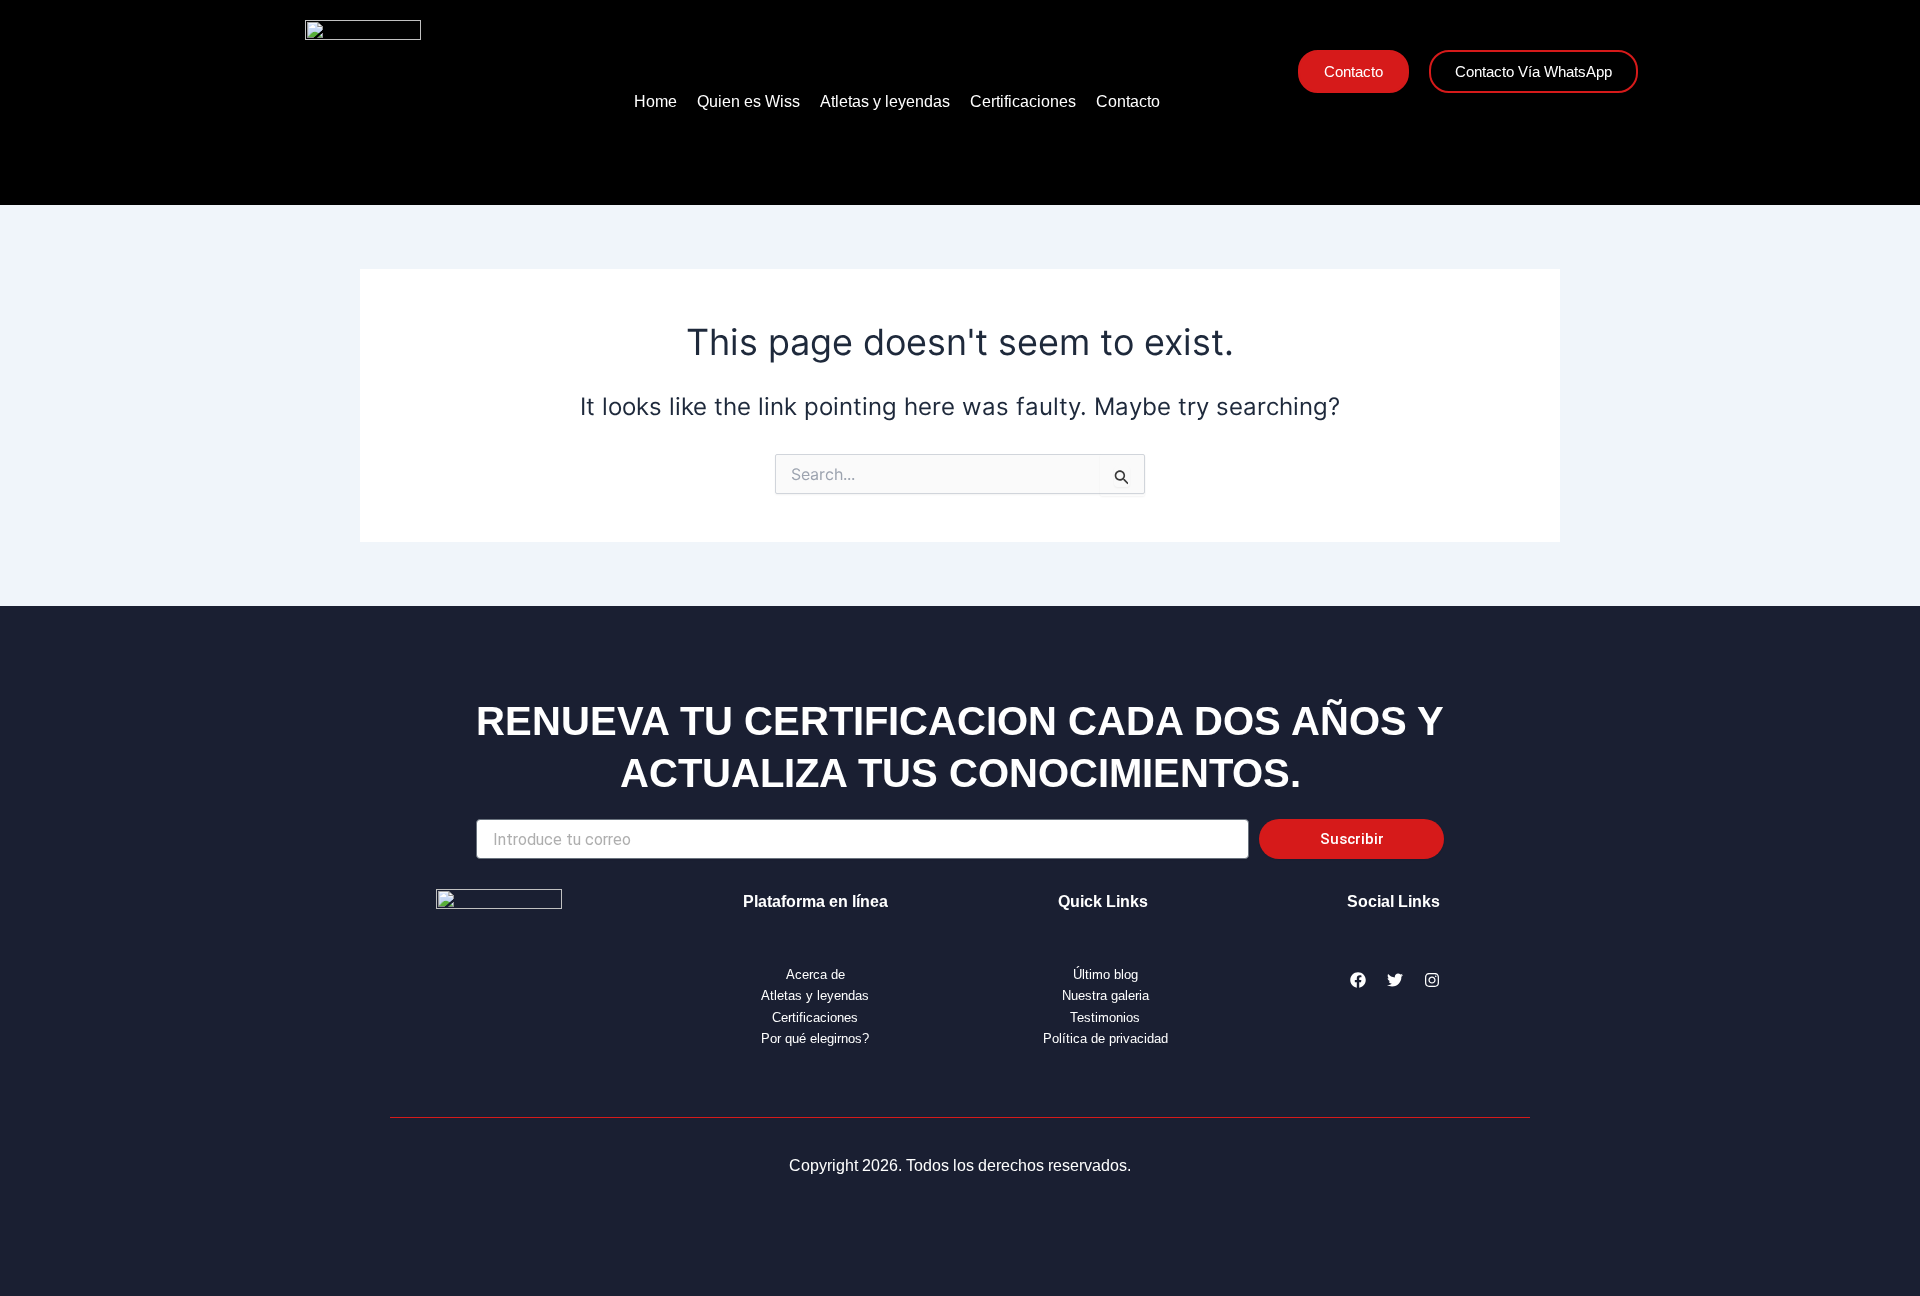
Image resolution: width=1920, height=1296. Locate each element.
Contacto (1128, 101)
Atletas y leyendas (885, 101)
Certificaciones (1023, 101)
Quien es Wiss (748, 101)
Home (655, 101)
